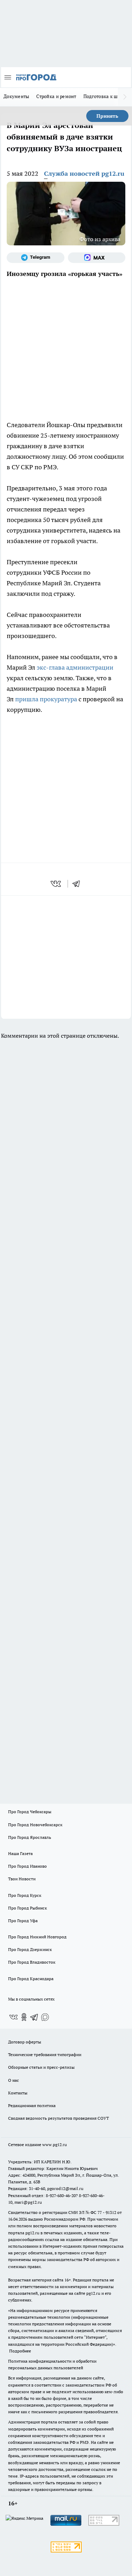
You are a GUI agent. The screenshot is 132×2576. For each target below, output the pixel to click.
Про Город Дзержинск (30, 1949)
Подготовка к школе (106, 96)
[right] (125, 97)
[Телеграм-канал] (36, 258)
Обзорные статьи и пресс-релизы (41, 2067)
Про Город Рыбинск (27, 1908)
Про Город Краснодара (31, 1979)
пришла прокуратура (46, 699)
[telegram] (78, 884)
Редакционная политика (32, 2105)
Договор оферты (25, 2042)
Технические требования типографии (45, 2055)
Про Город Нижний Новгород (37, 1937)
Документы (16, 96)
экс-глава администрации (75, 667)
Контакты (18, 2093)
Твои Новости (22, 1879)
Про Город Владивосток (32, 1962)
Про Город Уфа (23, 1921)
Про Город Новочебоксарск (35, 1825)
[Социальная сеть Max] (97, 258)
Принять (107, 116)
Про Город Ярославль (30, 1837)
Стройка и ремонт (56, 96)
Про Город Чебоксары (30, 1812)
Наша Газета (20, 1853)
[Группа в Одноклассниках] (24, 2017)
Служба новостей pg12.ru (84, 173)
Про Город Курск (25, 1895)
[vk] (56, 884)
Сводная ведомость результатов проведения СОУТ (58, 2118)
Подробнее (20, 2351)
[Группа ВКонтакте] (13, 2017)
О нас (14, 2080)
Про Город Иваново (27, 1866)
